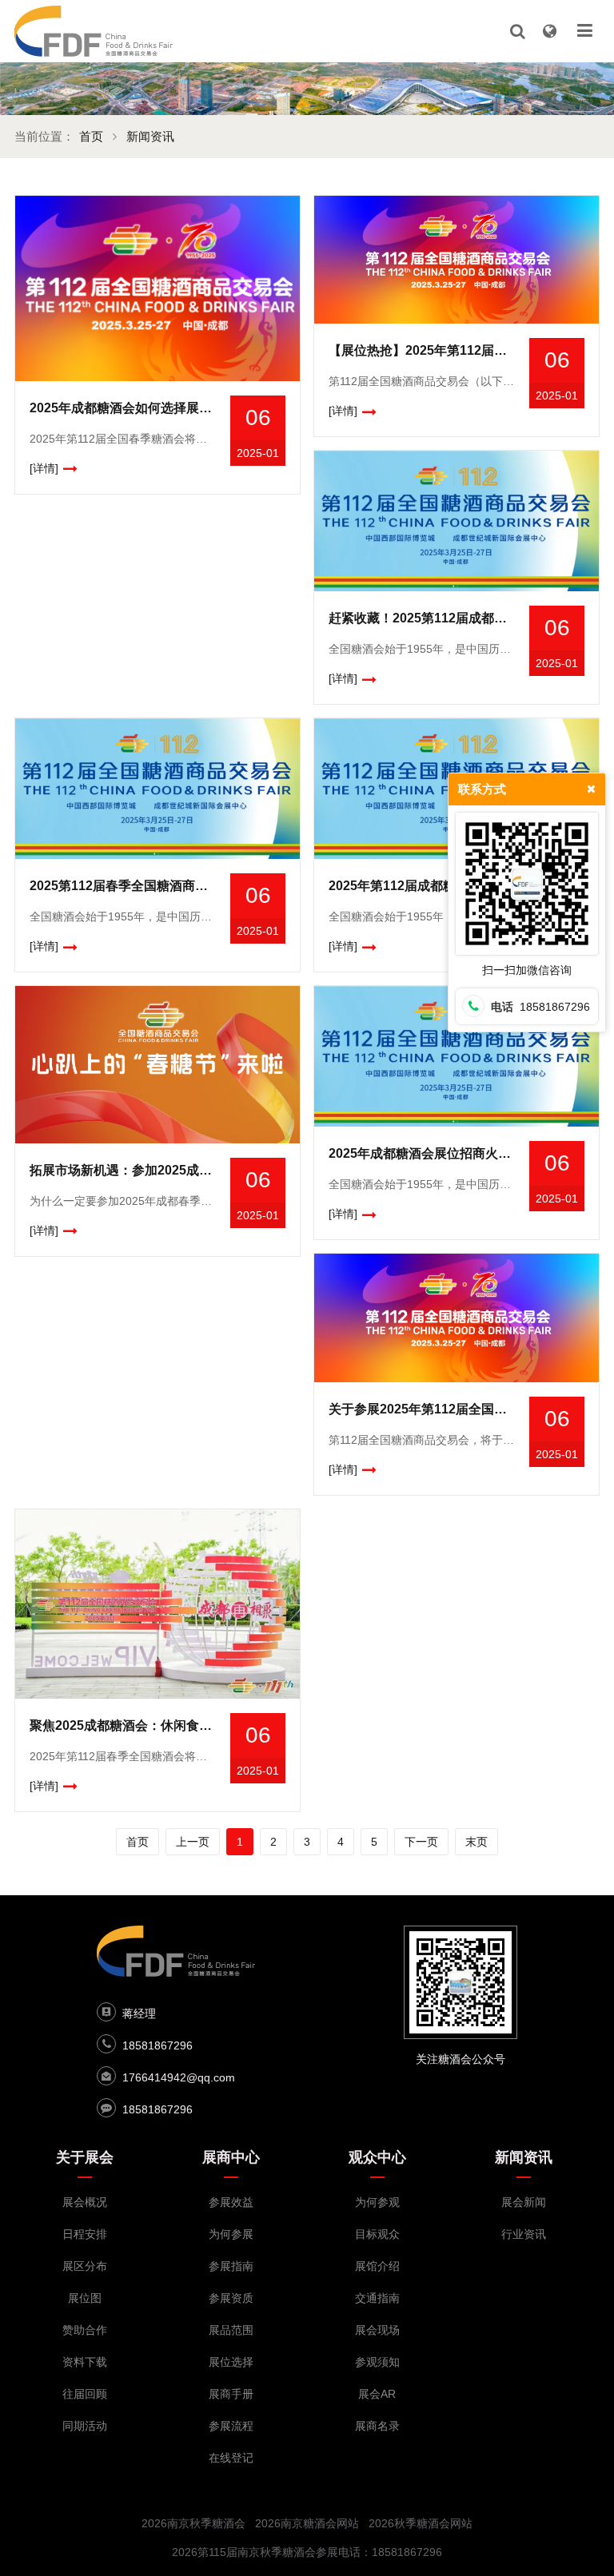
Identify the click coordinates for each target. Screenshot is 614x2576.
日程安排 (85, 2234)
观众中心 (377, 2157)
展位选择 (231, 2362)
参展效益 (231, 2202)
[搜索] (517, 31)
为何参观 (377, 2202)
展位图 (85, 2298)
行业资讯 (524, 2234)
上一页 (193, 1842)
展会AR (377, 2394)
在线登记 (231, 2458)
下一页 (421, 1842)
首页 (91, 136)
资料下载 (85, 2362)
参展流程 (231, 2426)
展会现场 (377, 2330)
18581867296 (157, 2045)
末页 (476, 1842)
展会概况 (85, 2202)
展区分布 (85, 2266)
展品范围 (231, 2330)
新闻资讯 (150, 136)
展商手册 (231, 2394)
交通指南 (377, 2298)
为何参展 (231, 2234)
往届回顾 (85, 2394)
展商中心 (231, 2157)
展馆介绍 (377, 2266)
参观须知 (377, 2362)
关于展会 (85, 2157)
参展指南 (231, 2266)
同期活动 (85, 2426)
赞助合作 (85, 2330)
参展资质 (231, 2298)
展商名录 (377, 2426)
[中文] (549, 31)
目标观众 (377, 2234)
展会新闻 (524, 2202)
